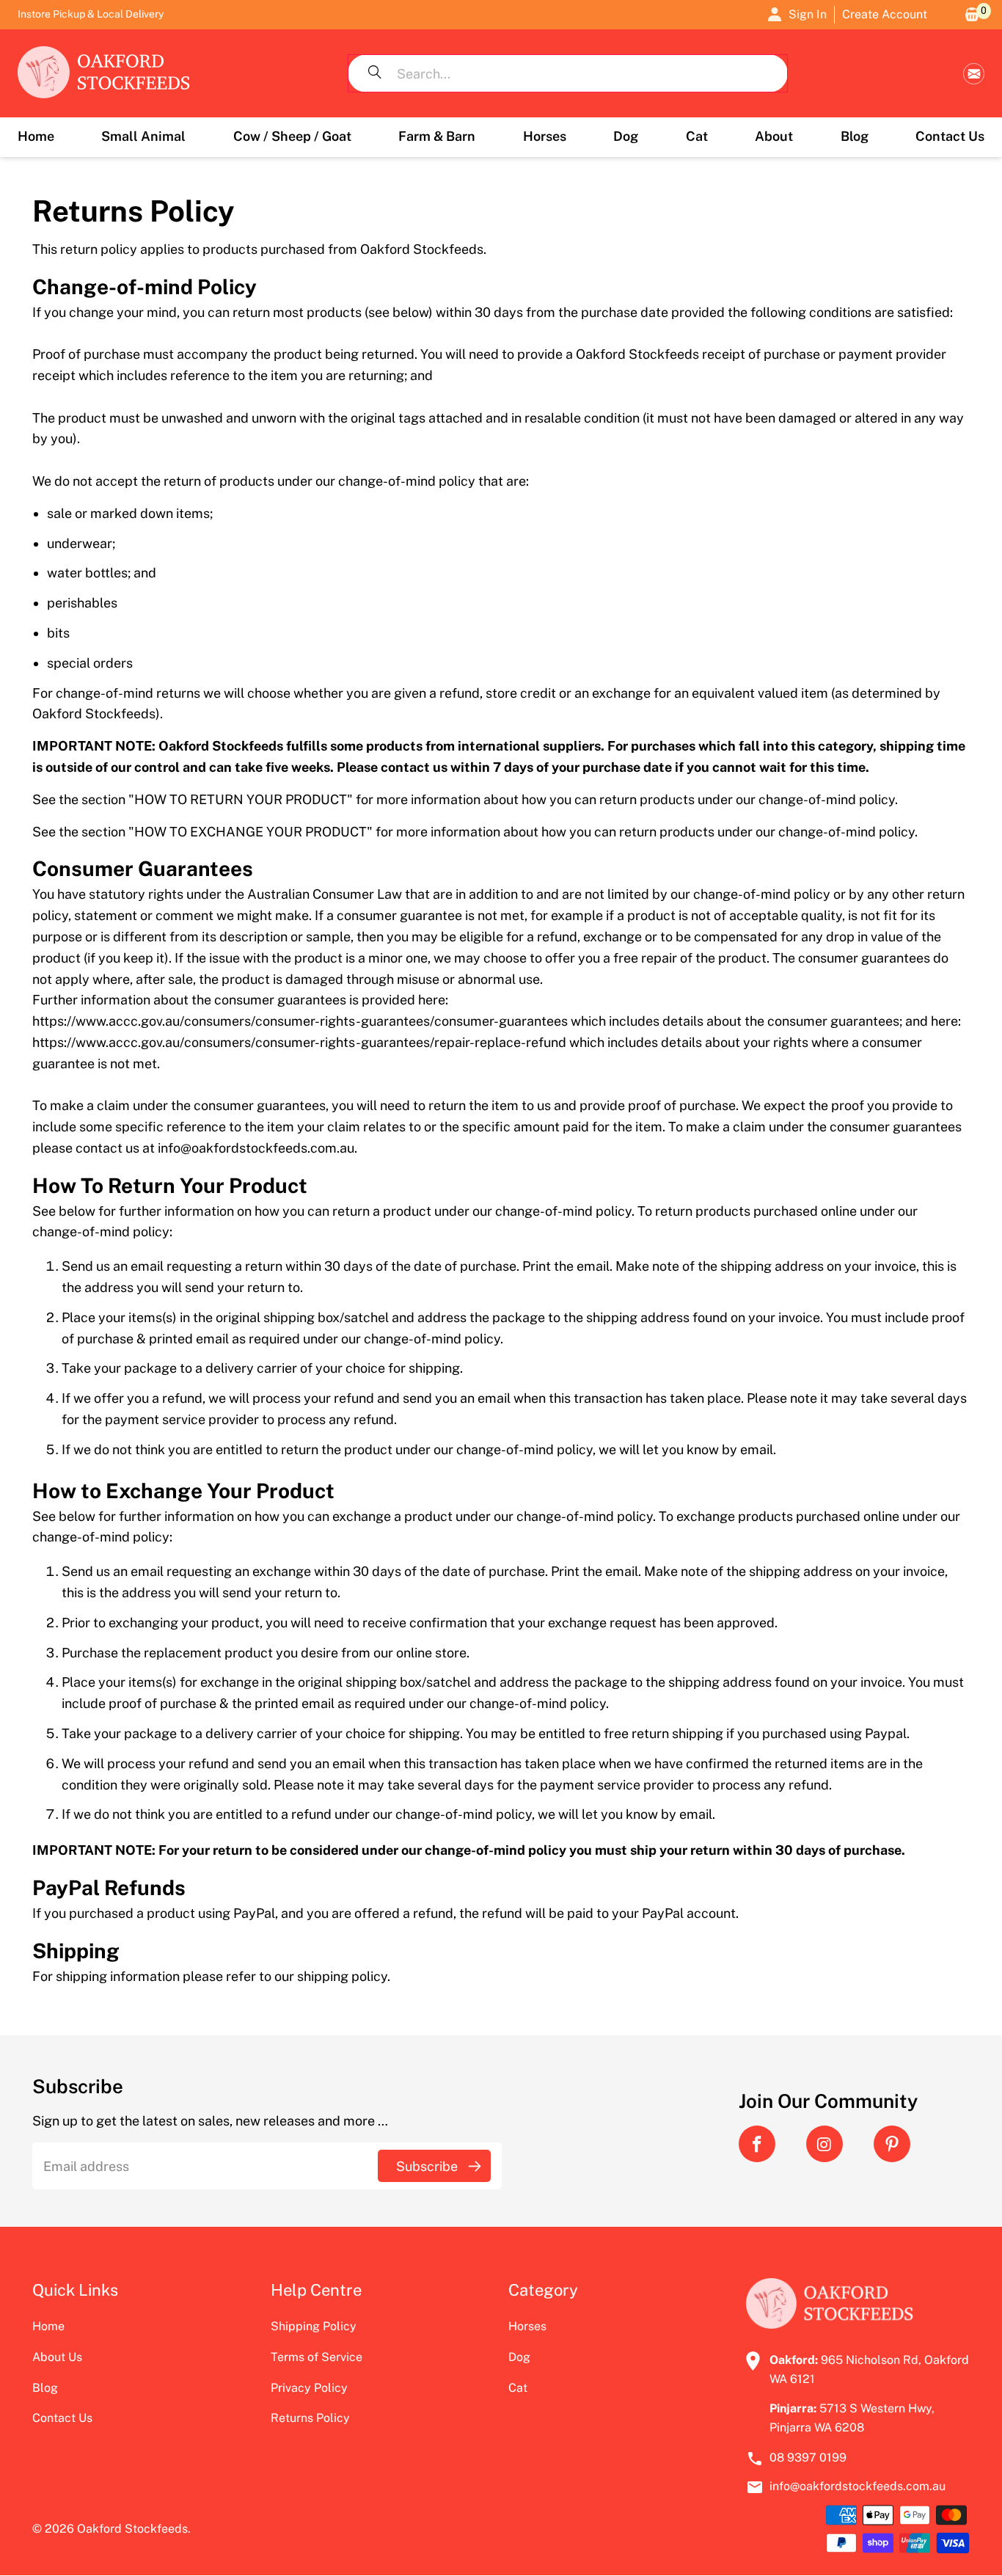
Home (48, 2326)
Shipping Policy (314, 2326)
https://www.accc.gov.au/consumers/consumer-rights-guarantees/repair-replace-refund (299, 1042)
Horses (527, 2326)
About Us (57, 2357)
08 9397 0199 (808, 2458)
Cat (518, 2388)
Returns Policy (310, 2418)
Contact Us (62, 2418)
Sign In (808, 14)
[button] (143, 137)
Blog (45, 2388)
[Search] (375, 73)
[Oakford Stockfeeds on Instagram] (824, 2144)
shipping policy (342, 1976)
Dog (519, 2357)
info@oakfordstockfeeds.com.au (974, 74)
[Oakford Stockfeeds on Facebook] (757, 2144)
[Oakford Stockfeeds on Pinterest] (892, 2144)
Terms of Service (317, 2357)
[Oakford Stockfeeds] (104, 73)
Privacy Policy (309, 2388)
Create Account (885, 14)
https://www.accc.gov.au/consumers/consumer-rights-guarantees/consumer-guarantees (300, 1021)
